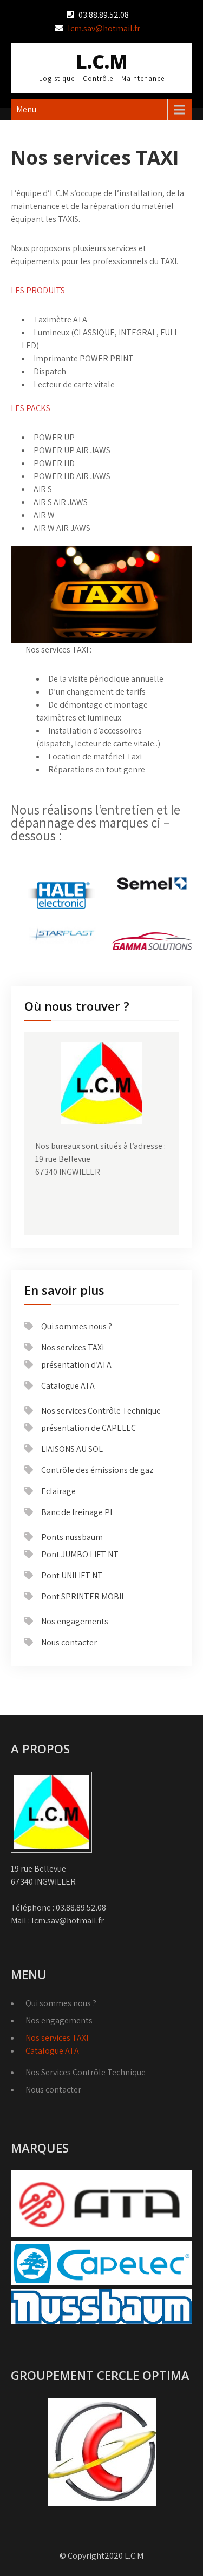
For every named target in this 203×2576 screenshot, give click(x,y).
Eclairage (58, 1491)
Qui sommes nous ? (77, 1326)
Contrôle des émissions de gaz (97, 1470)
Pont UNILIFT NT (72, 1575)
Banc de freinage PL (78, 1512)
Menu (26, 109)
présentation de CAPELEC (89, 1428)
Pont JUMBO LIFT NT (80, 1554)
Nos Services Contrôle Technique (86, 2072)
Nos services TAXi (73, 1347)
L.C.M (102, 61)
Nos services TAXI (57, 2038)
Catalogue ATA (68, 1386)
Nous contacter (69, 1642)
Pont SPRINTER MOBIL (83, 1596)
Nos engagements (75, 1621)
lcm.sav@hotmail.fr (104, 28)
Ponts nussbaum (72, 1537)
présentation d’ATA (76, 1365)
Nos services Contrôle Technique (101, 1411)
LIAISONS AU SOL (72, 1449)
